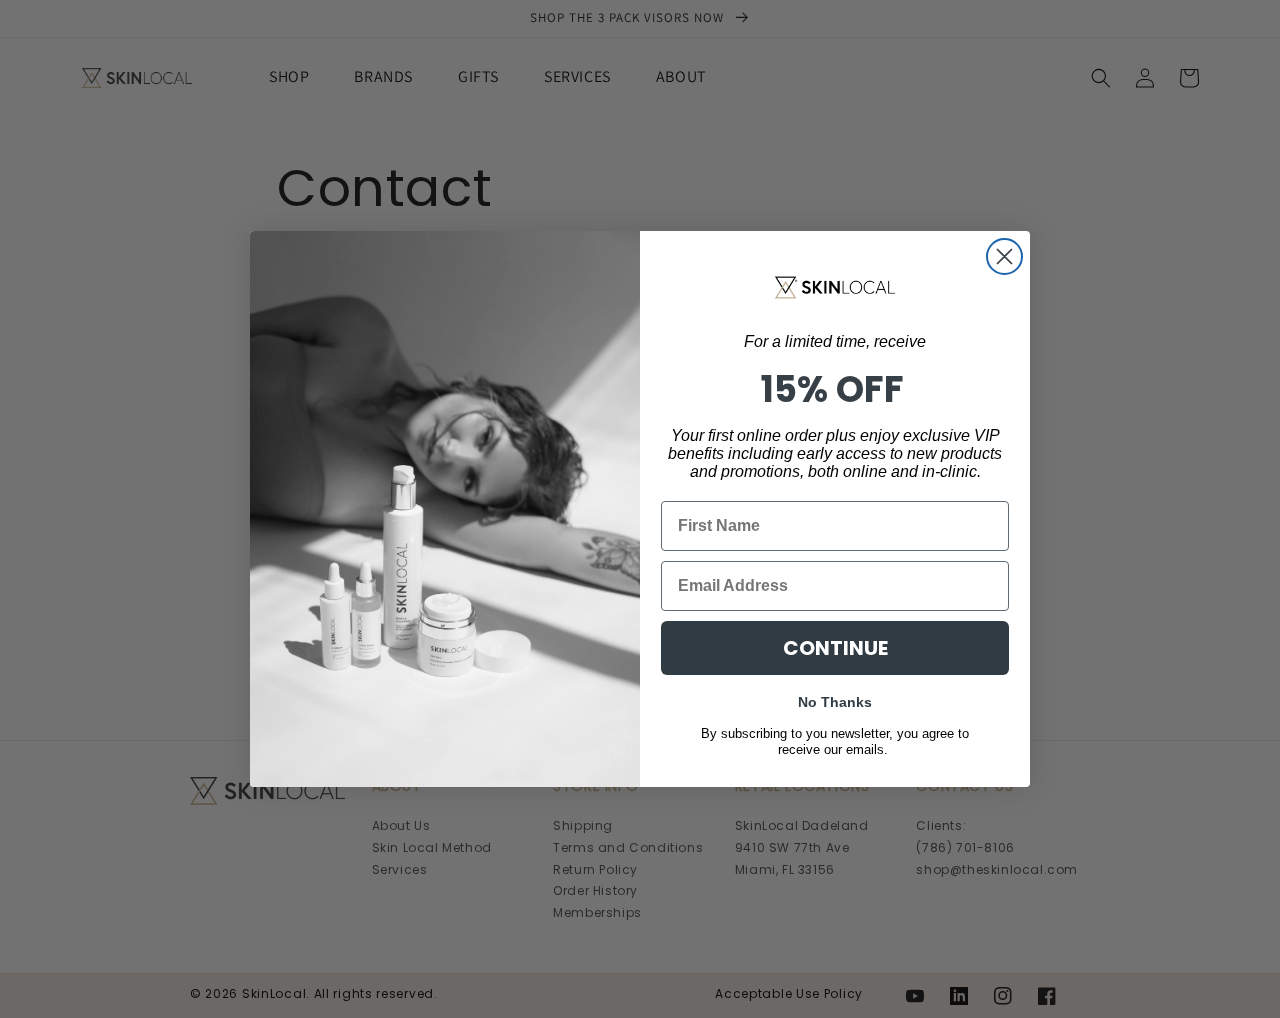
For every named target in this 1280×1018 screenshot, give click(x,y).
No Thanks (835, 700)
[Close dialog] (1004, 256)
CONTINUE (835, 648)
